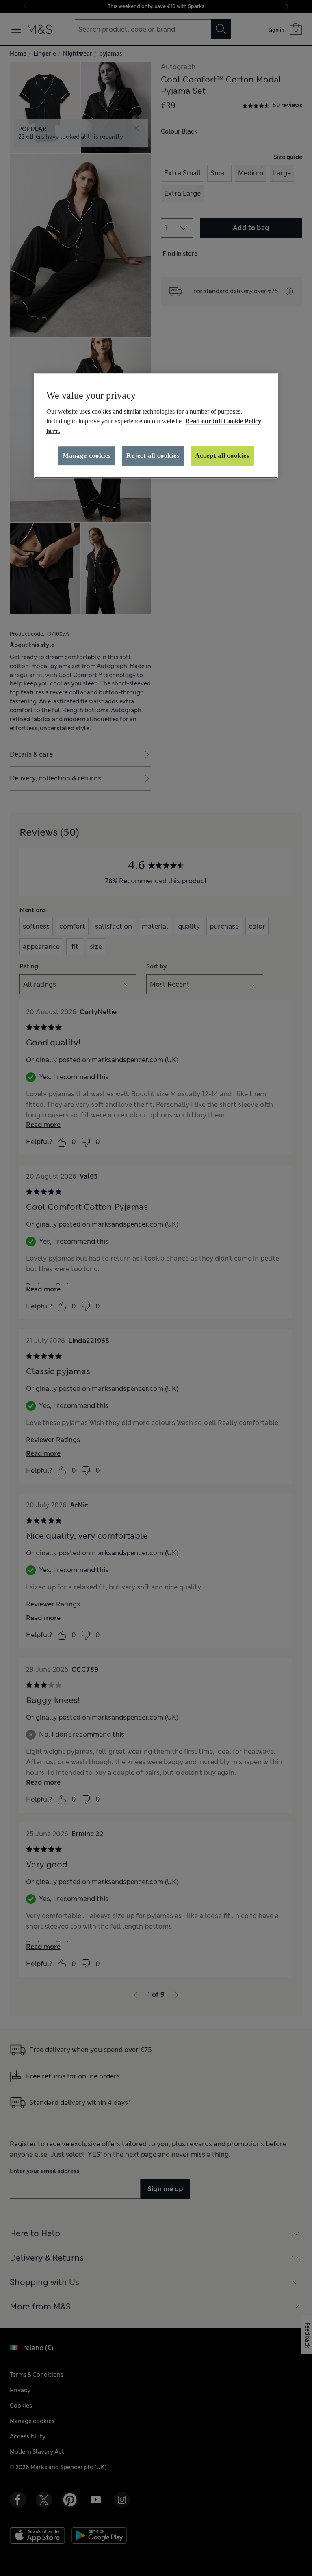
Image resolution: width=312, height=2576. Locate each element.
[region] (156, 425)
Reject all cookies (153, 456)
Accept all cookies (222, 456)
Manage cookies (87, 456)
